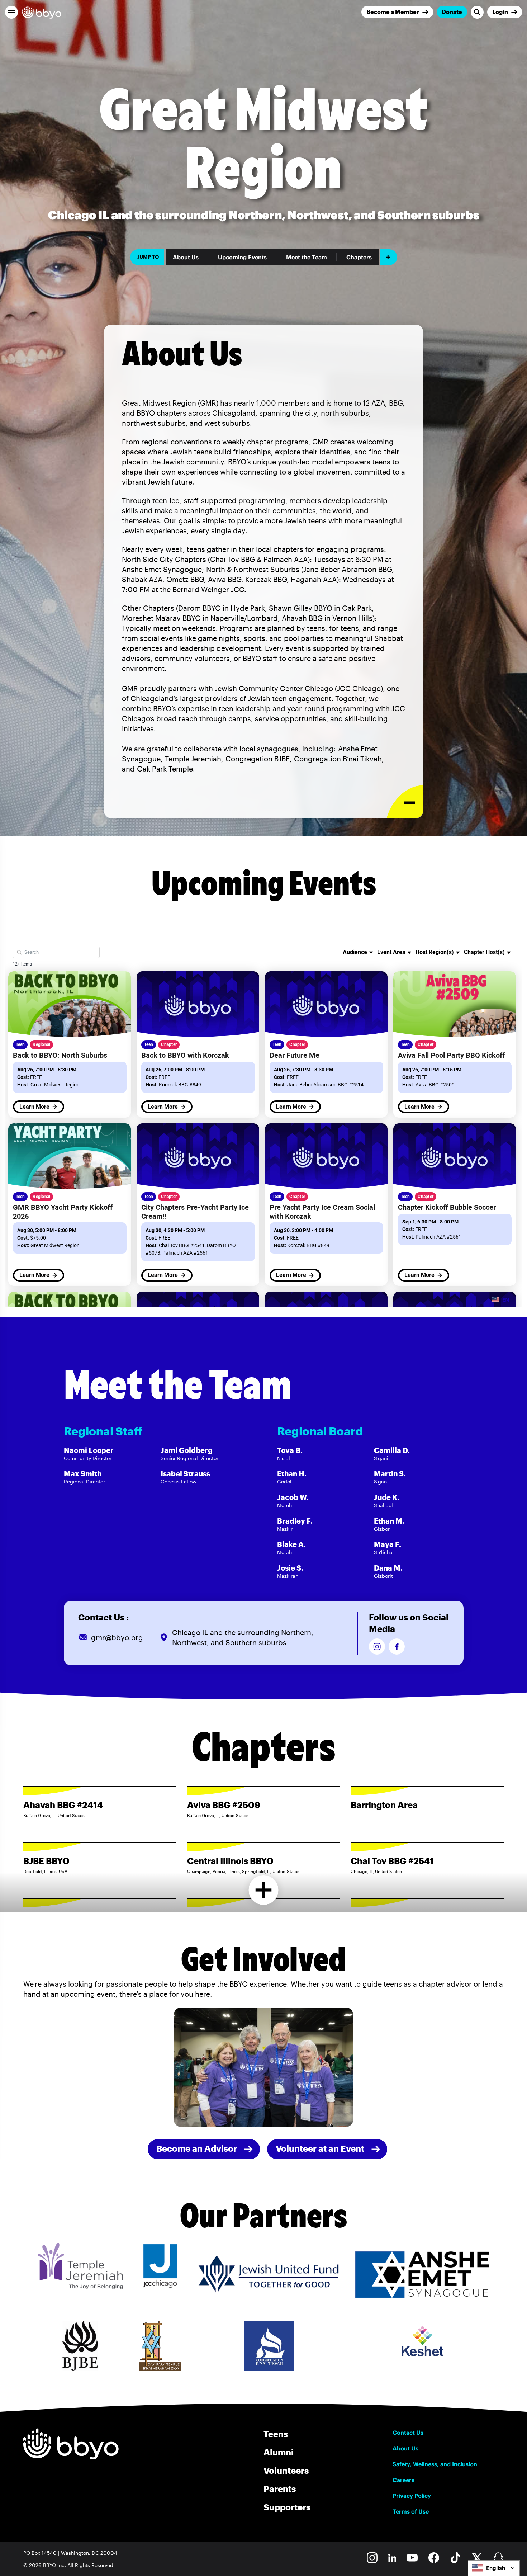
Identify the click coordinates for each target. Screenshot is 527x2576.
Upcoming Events (242, 257)
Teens (276, 2434)
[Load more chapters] (264, 1890)
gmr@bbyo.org (117, 1637)
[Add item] (389, 257)
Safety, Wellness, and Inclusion (435, 2464)
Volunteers (286, 2470)
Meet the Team (307, 257)
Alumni (279, 2452)
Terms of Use (411, 2511)
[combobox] (494, 2568)
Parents (280, 2489)
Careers (403, 2480)
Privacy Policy (412, 2496)
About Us (186, 257)
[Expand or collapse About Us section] (405, 802)
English (496, 2568)
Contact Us (408, 2433)
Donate (452, 12)
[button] (11, 12)
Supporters (287, 2507)
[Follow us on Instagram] (377, 1646)
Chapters (359, 257)
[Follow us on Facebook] (397, 1646)
